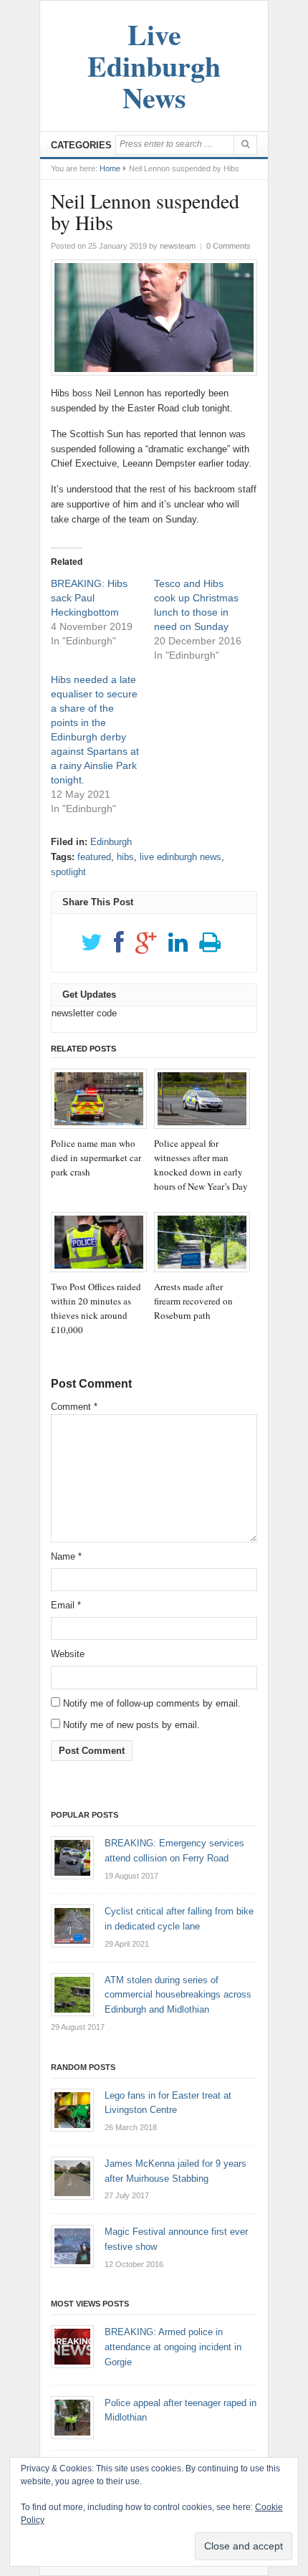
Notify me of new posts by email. (131, 1725)
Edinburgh (111, 842)
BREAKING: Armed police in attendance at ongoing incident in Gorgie (173, 2347)
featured (94, 857)
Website (68, 1654)
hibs (125, 857)
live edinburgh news (181, 857)
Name (66, 1556)
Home (110, 168)
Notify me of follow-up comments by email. (152, 1703)
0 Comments (228, 246)
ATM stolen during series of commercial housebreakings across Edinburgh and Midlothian (178, 1995)
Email (66, 1605)
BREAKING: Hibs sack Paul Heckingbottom (89, 598)
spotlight (68, 872)
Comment (74, 1407)
